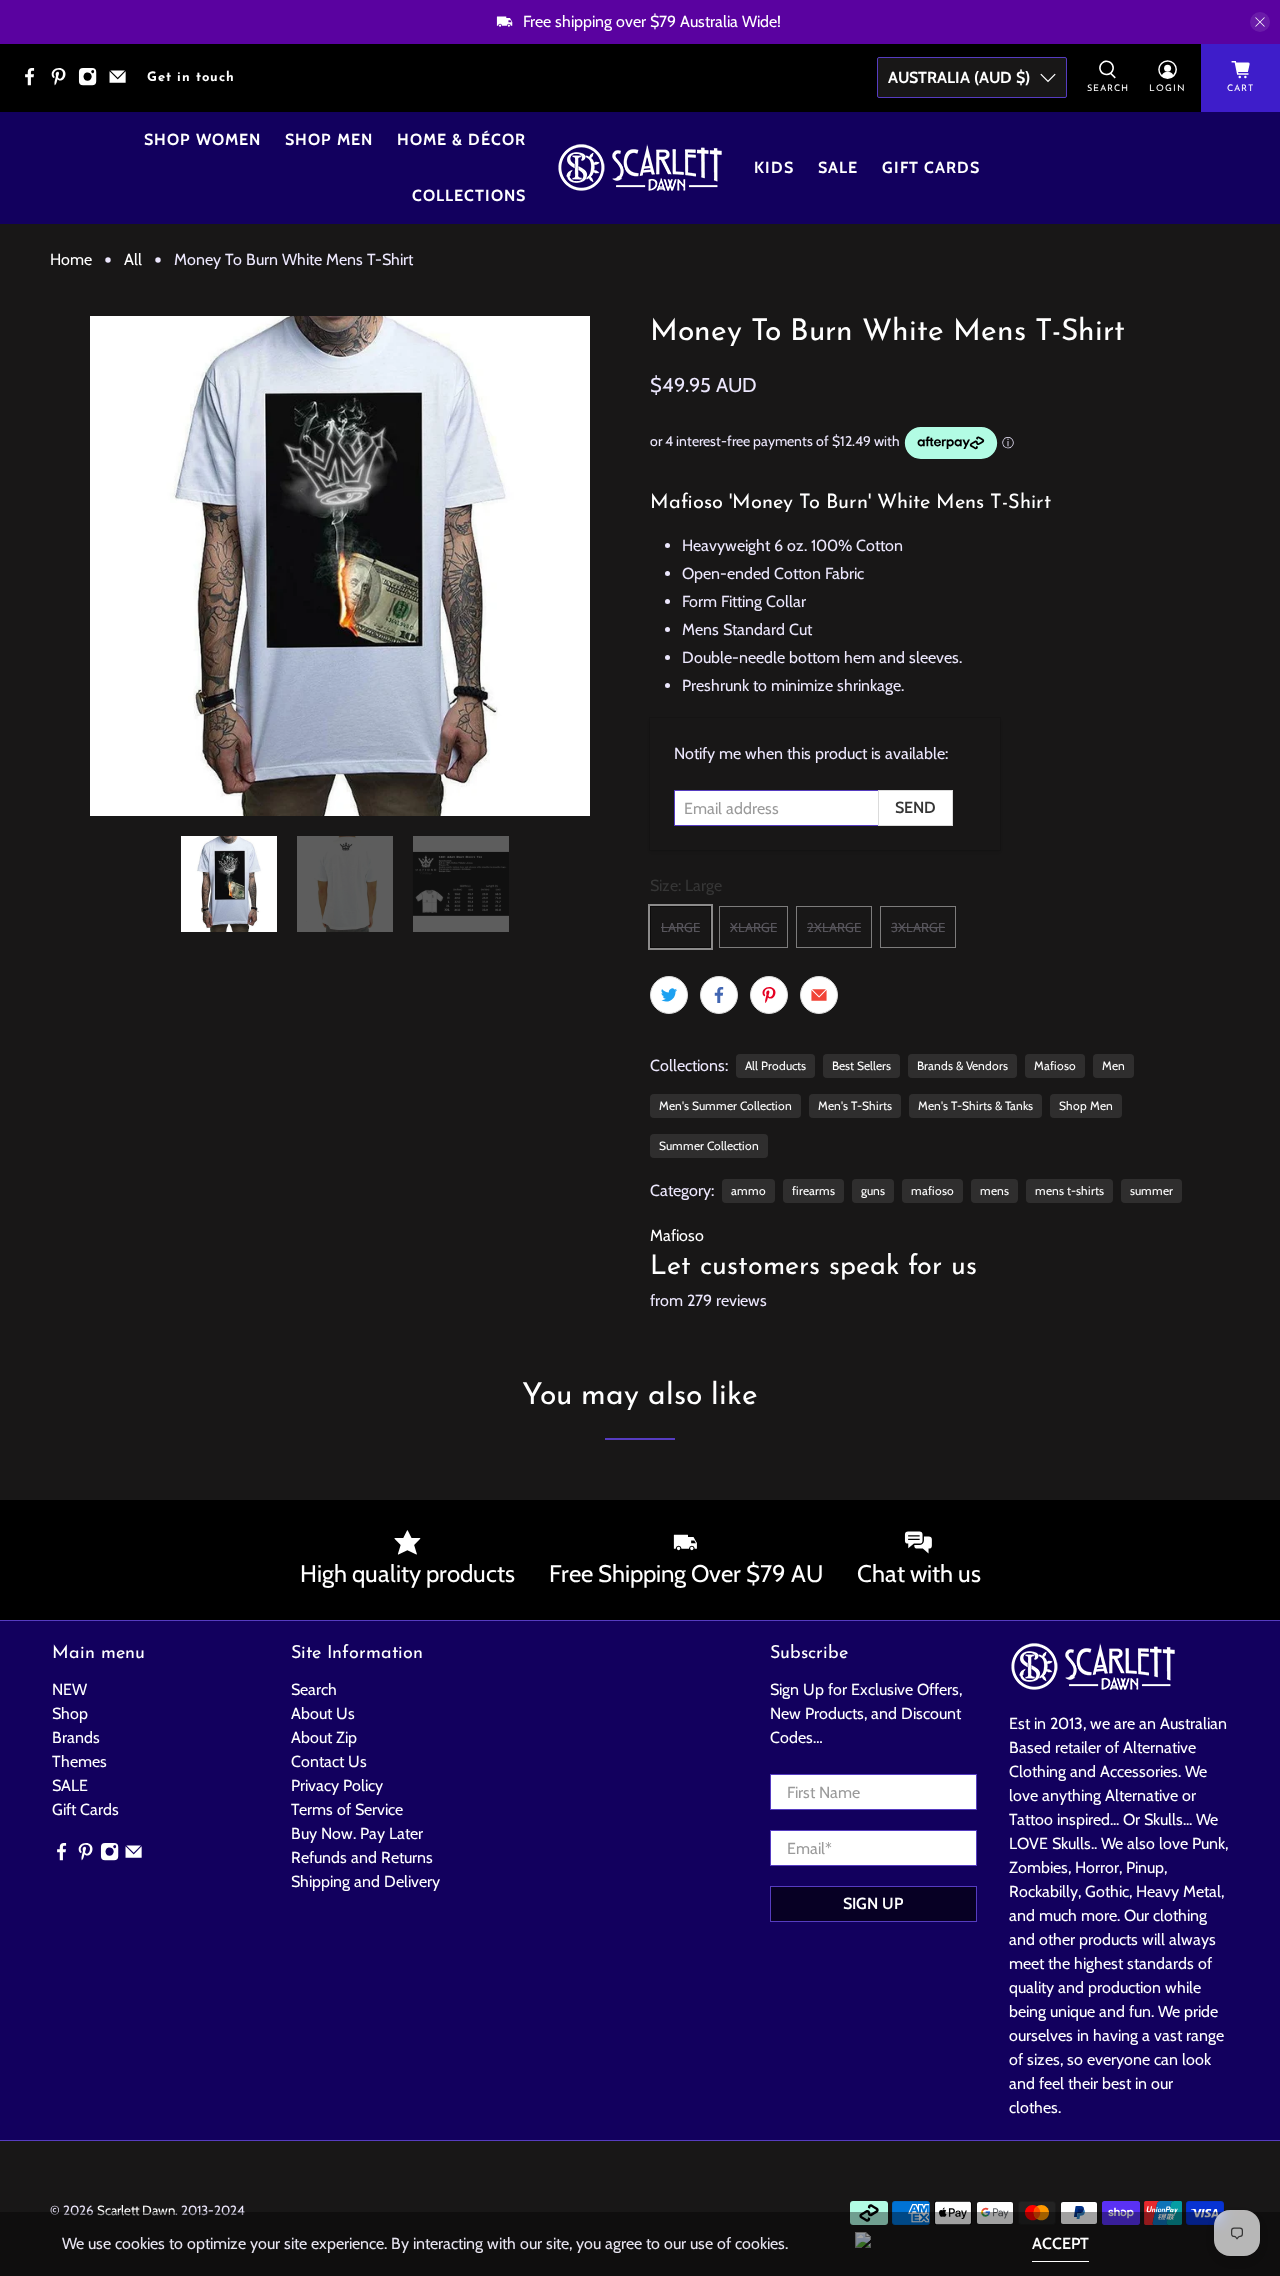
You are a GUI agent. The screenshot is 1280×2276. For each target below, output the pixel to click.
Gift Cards (931, 167)
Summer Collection (709, 1145)
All (133, 260)
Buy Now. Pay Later (357, 1833)
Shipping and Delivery (365, 1881)
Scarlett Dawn (136, 2210)
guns (873, 1190)
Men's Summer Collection (725, 1105)
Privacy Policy (337, 1785)
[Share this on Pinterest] (769, 995)
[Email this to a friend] (819, 995)
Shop (70, 1713)
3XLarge (918, 927)
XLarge (753, 927)
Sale (838, 167)
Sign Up (873, 1903)
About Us (323, 1713)
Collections (469, 195)
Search (314, 1689)
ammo (748, 1190)
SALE (70, 1785)
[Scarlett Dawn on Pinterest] (63, 82)
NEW (69, 1689)
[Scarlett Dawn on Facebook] (34, 82)
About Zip (324, 1737)
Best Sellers (861, 1065)
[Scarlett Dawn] (640, 167)
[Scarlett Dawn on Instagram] (92, 82)
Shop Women (202, 139)
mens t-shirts (1069, 1190)
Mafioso (1055, 1065)
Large (680, 927)
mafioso (932, 1190)
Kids (774, 167)
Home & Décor (461, 139)
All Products (775, 1065)
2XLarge (834, 927)
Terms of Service (347, 1809)
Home (71, 260)
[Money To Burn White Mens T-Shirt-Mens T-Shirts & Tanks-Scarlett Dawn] (340, 566)
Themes (79, 1761)
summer (1151, 1190)
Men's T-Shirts (855, 1105)
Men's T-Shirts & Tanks (975, 1105)
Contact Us (329, 1761)
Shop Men (329, 139)
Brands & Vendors (962, 1065)
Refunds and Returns (362, 1857)
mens (994, 1190)
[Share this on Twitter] (669, 995)
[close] (1260, 22)
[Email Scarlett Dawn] (122, 82)
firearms (813, 1190)
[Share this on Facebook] (719, 995)
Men (1113, 1065)
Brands (76, 1737)
